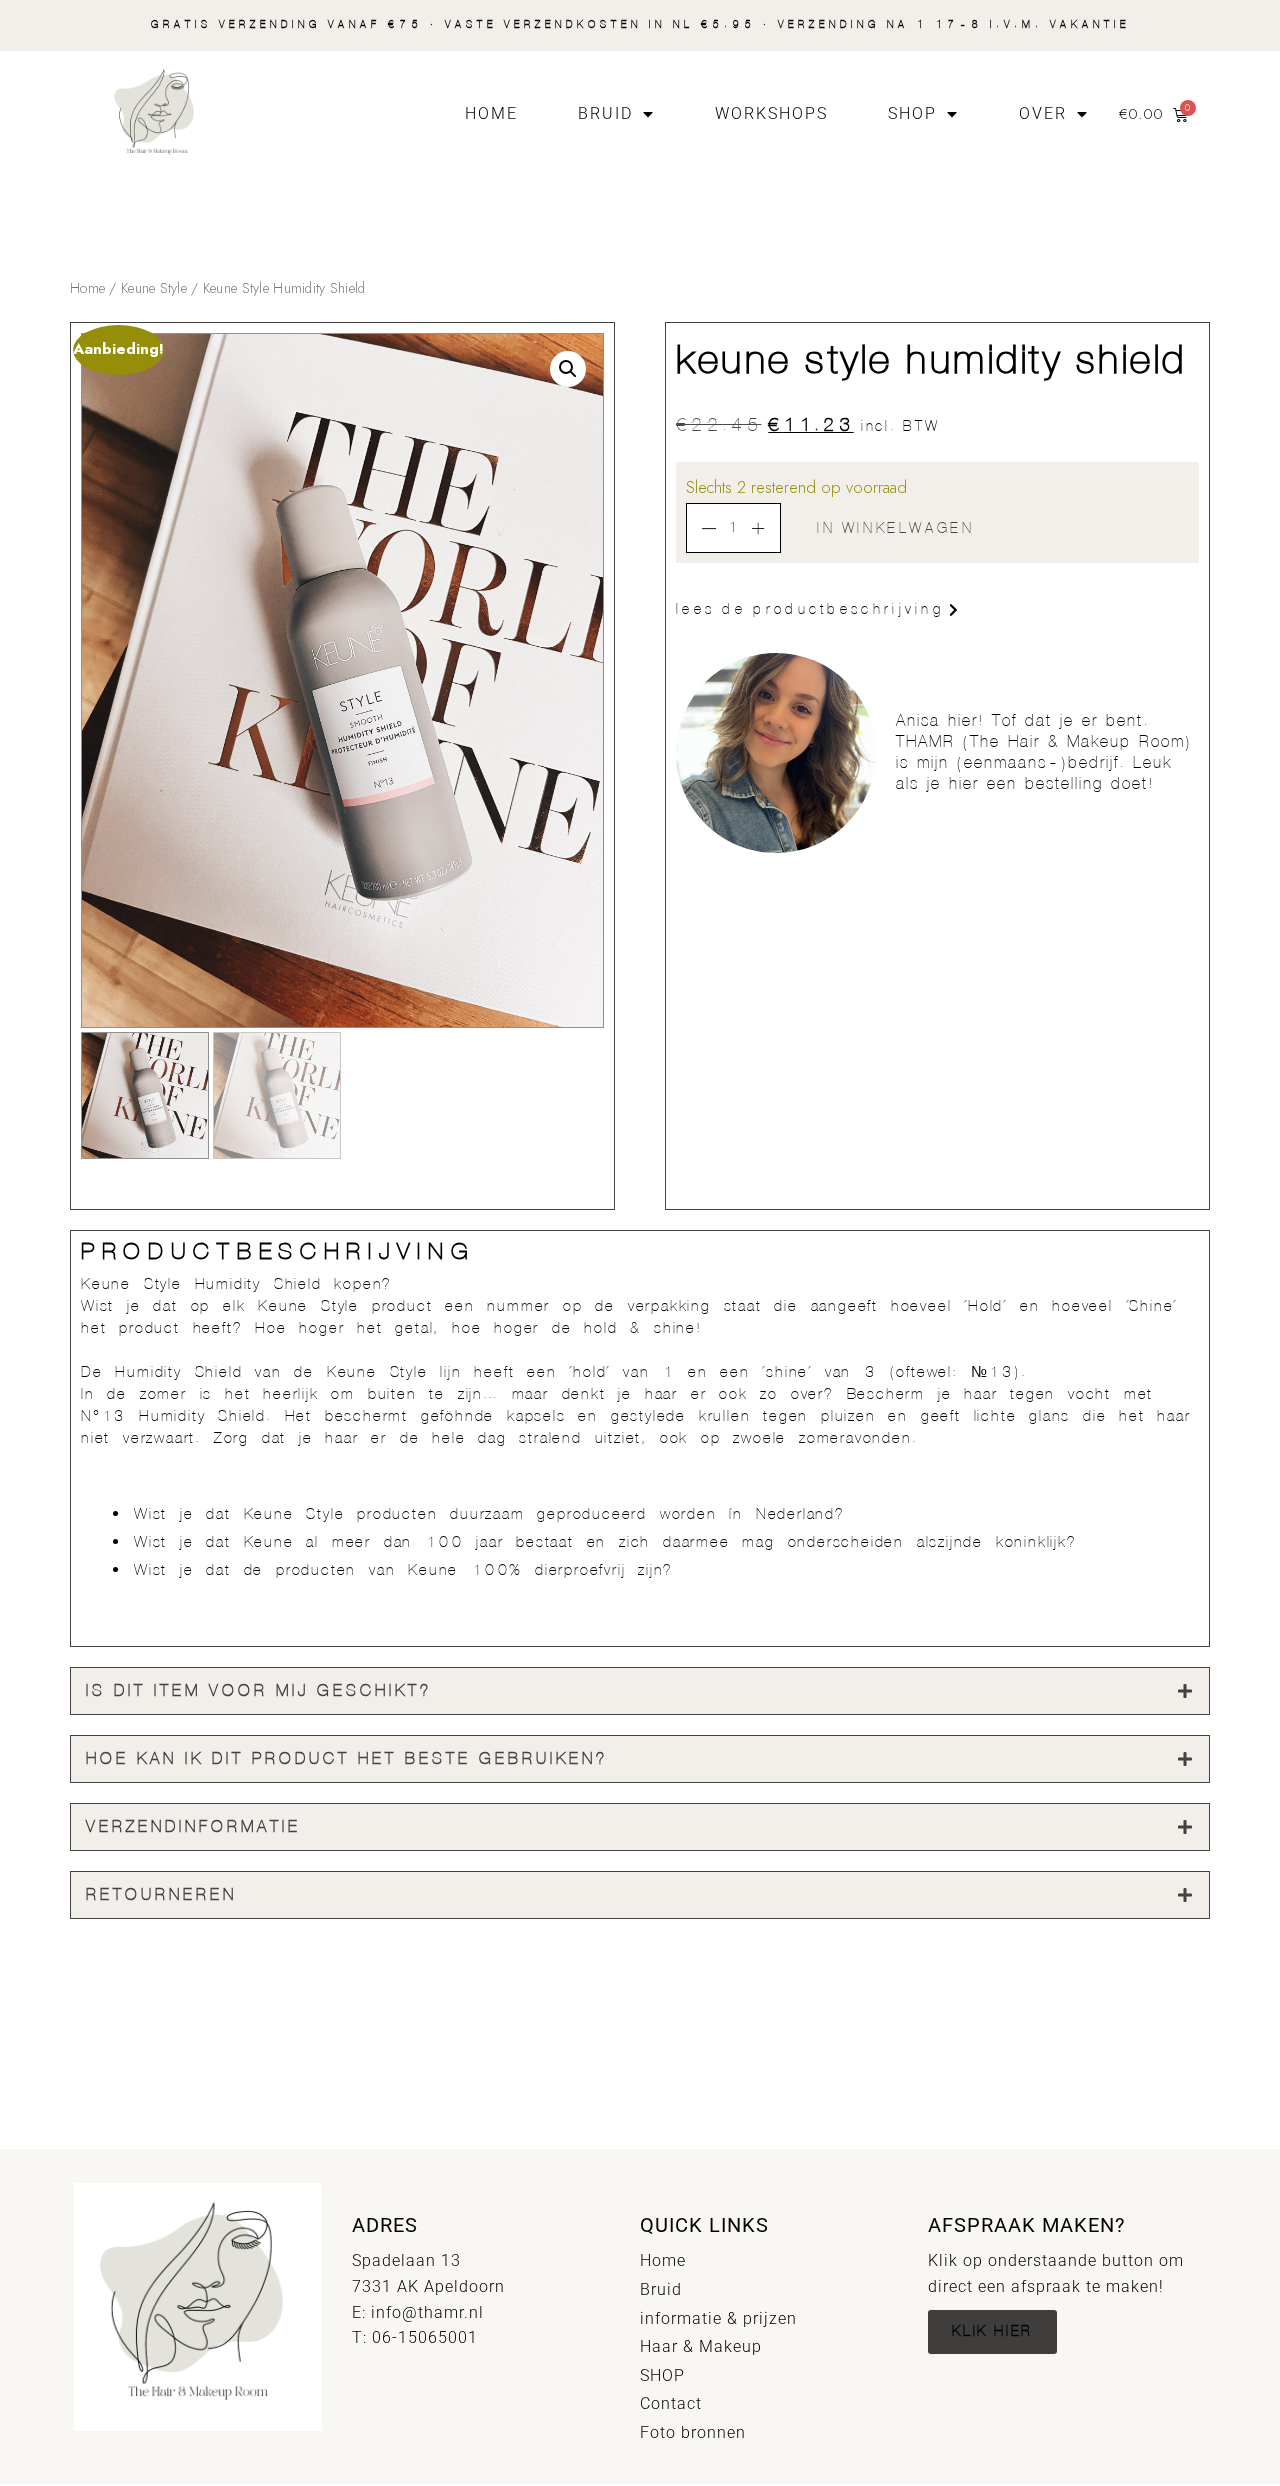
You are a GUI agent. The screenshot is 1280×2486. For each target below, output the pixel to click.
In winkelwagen (895, 528)
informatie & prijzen (718, 2318)
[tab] (640, 1691)
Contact (671, 2403)
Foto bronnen (693, 2432)
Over (1043, 113)
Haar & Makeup (701, 2346)
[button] (568, 369)
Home (491, 113)
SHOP (912, 113)
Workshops (771, 113)
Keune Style (154, 288)
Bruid (605, 113)
